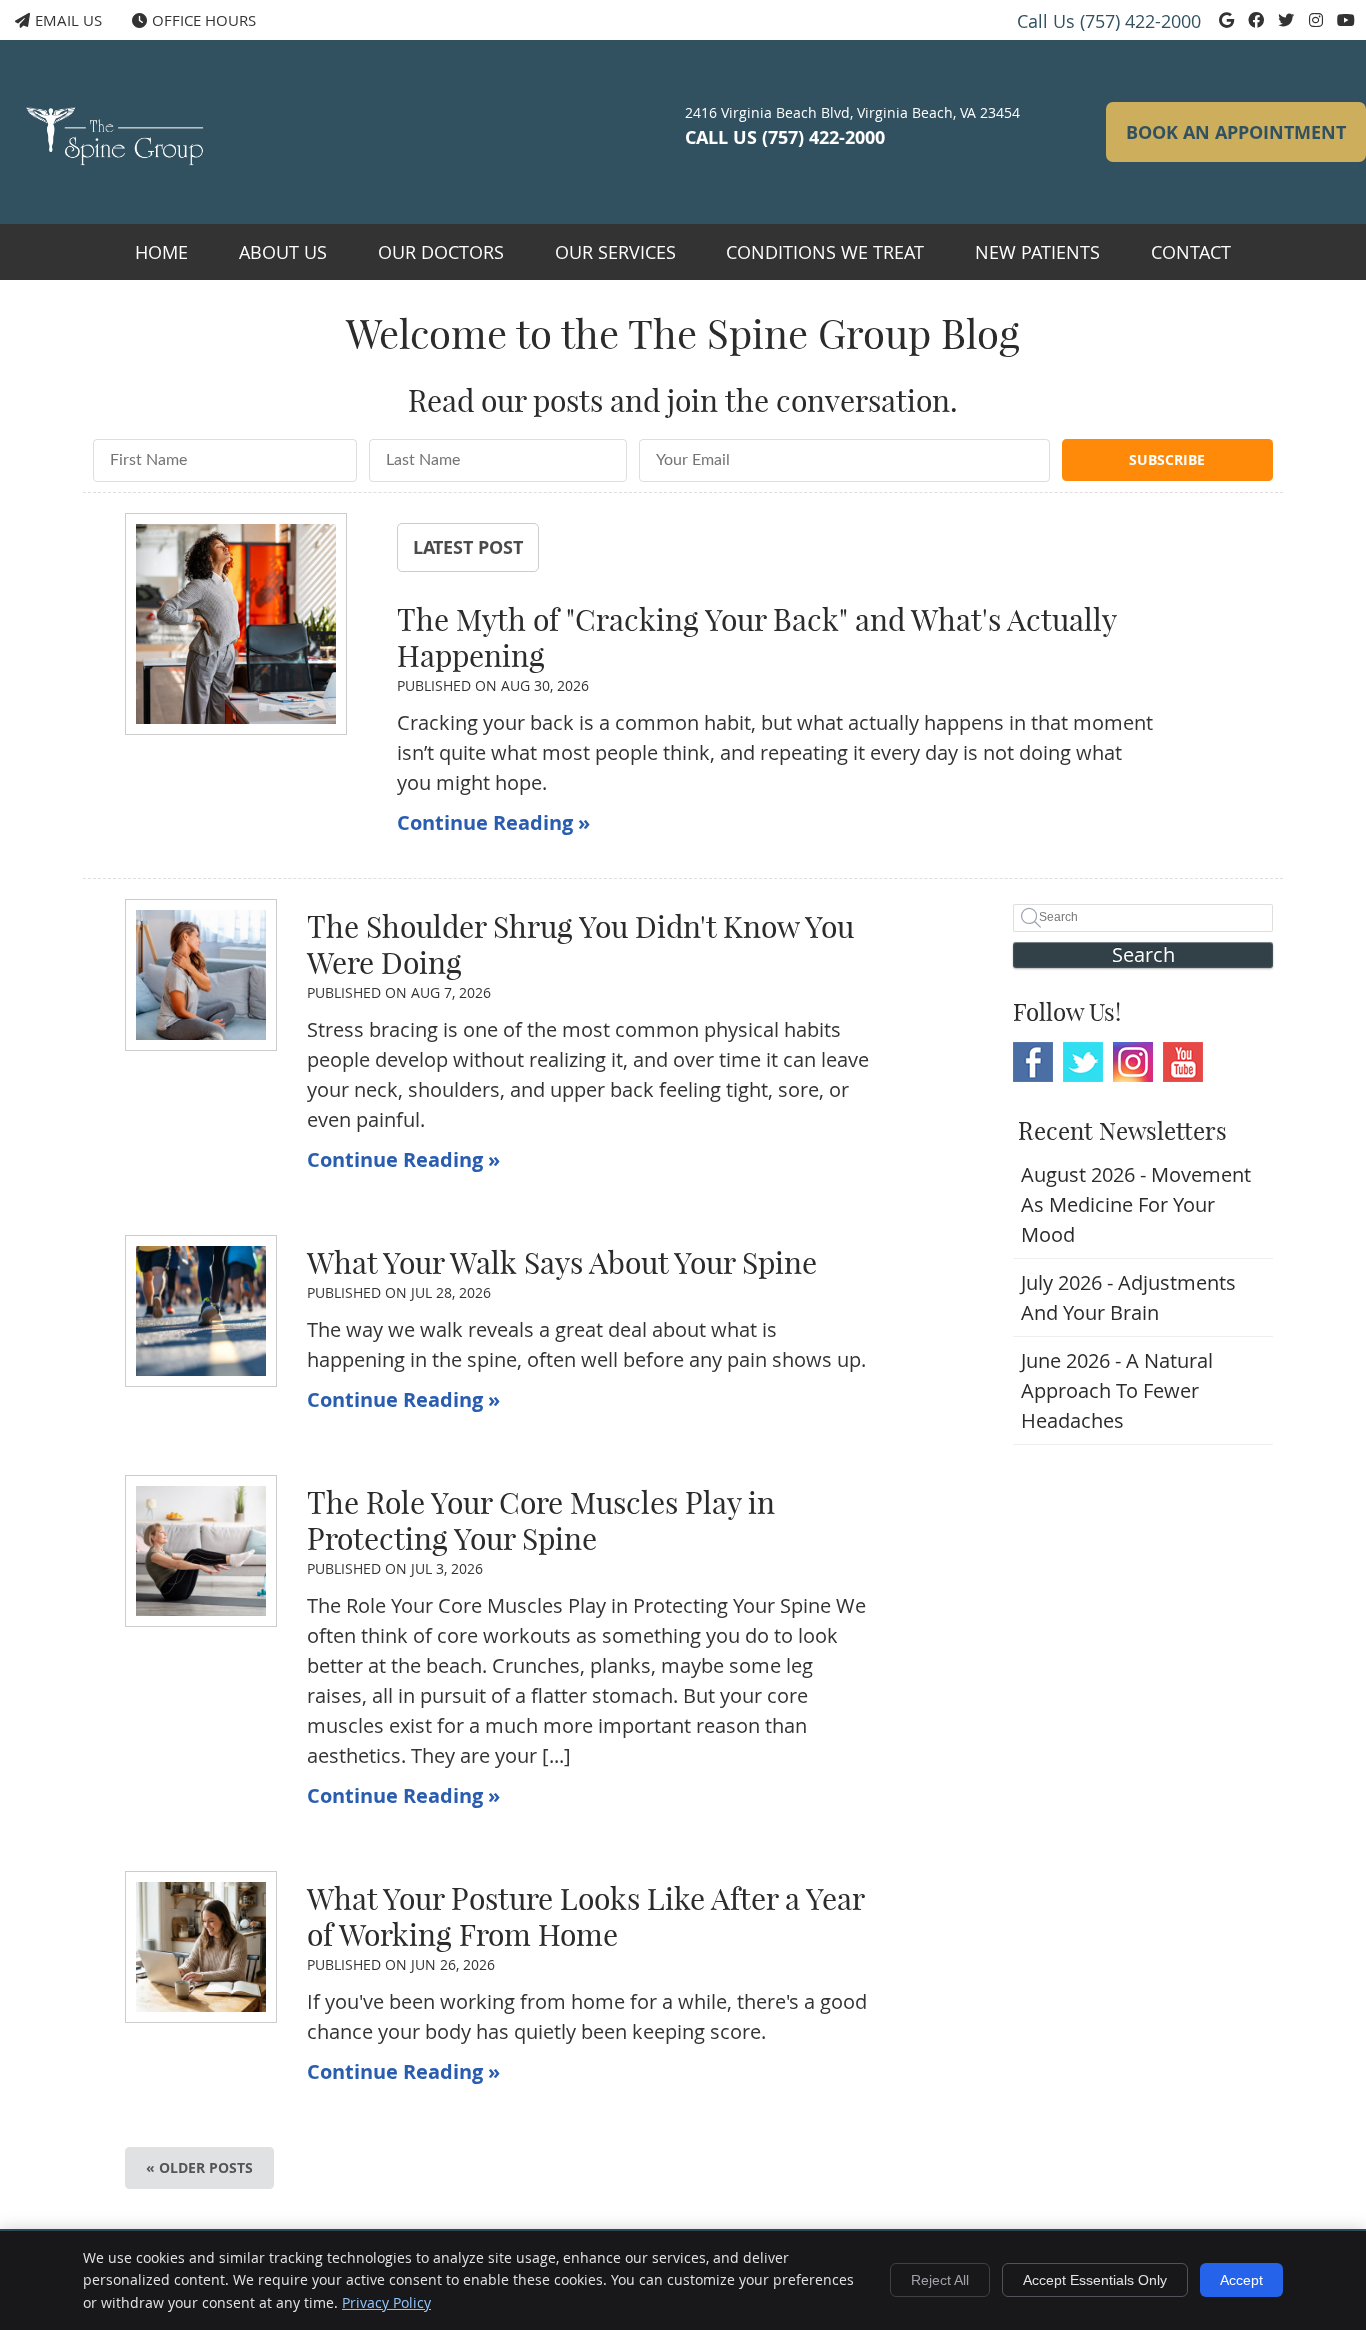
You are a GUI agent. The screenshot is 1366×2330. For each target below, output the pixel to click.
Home (161, 252)
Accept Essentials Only (1095, 2280)
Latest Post (468, 547)
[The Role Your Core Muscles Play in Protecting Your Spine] (201, 1551)
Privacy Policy (386, 2302)
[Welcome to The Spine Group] (120, 175)
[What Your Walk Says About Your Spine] (201, 1311)
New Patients (1037, 252)
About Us (283, 252)
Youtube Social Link (1183, 1062)
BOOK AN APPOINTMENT (1236, 132)
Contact (1191, 252)
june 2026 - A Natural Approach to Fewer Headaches (1117, 1390)
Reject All (940, 2280)
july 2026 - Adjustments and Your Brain (1128, 1297)
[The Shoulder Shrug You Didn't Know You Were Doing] (201, 975)
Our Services (615, 252)
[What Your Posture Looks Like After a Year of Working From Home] (201, 1947)
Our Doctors (441, 252)
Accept (1241, 2280)
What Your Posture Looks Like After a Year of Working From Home (585, 1917)
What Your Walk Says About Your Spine (562, 1263)
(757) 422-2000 (1140, 21)
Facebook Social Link (1033, 1062)
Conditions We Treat (825, 252)
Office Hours (204, 20)
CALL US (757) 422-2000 (785, 137)
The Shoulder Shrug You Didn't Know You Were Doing (580, 945)
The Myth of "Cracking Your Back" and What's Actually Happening (756, 638)
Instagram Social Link (1133, 1062)
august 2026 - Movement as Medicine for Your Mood (1136, 1204)
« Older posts (199, 2167)
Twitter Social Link (1083, 1062)
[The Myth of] (236, 628)
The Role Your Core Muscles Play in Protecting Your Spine (541, 1521)
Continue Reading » (493, 822)
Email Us (68, 20)
